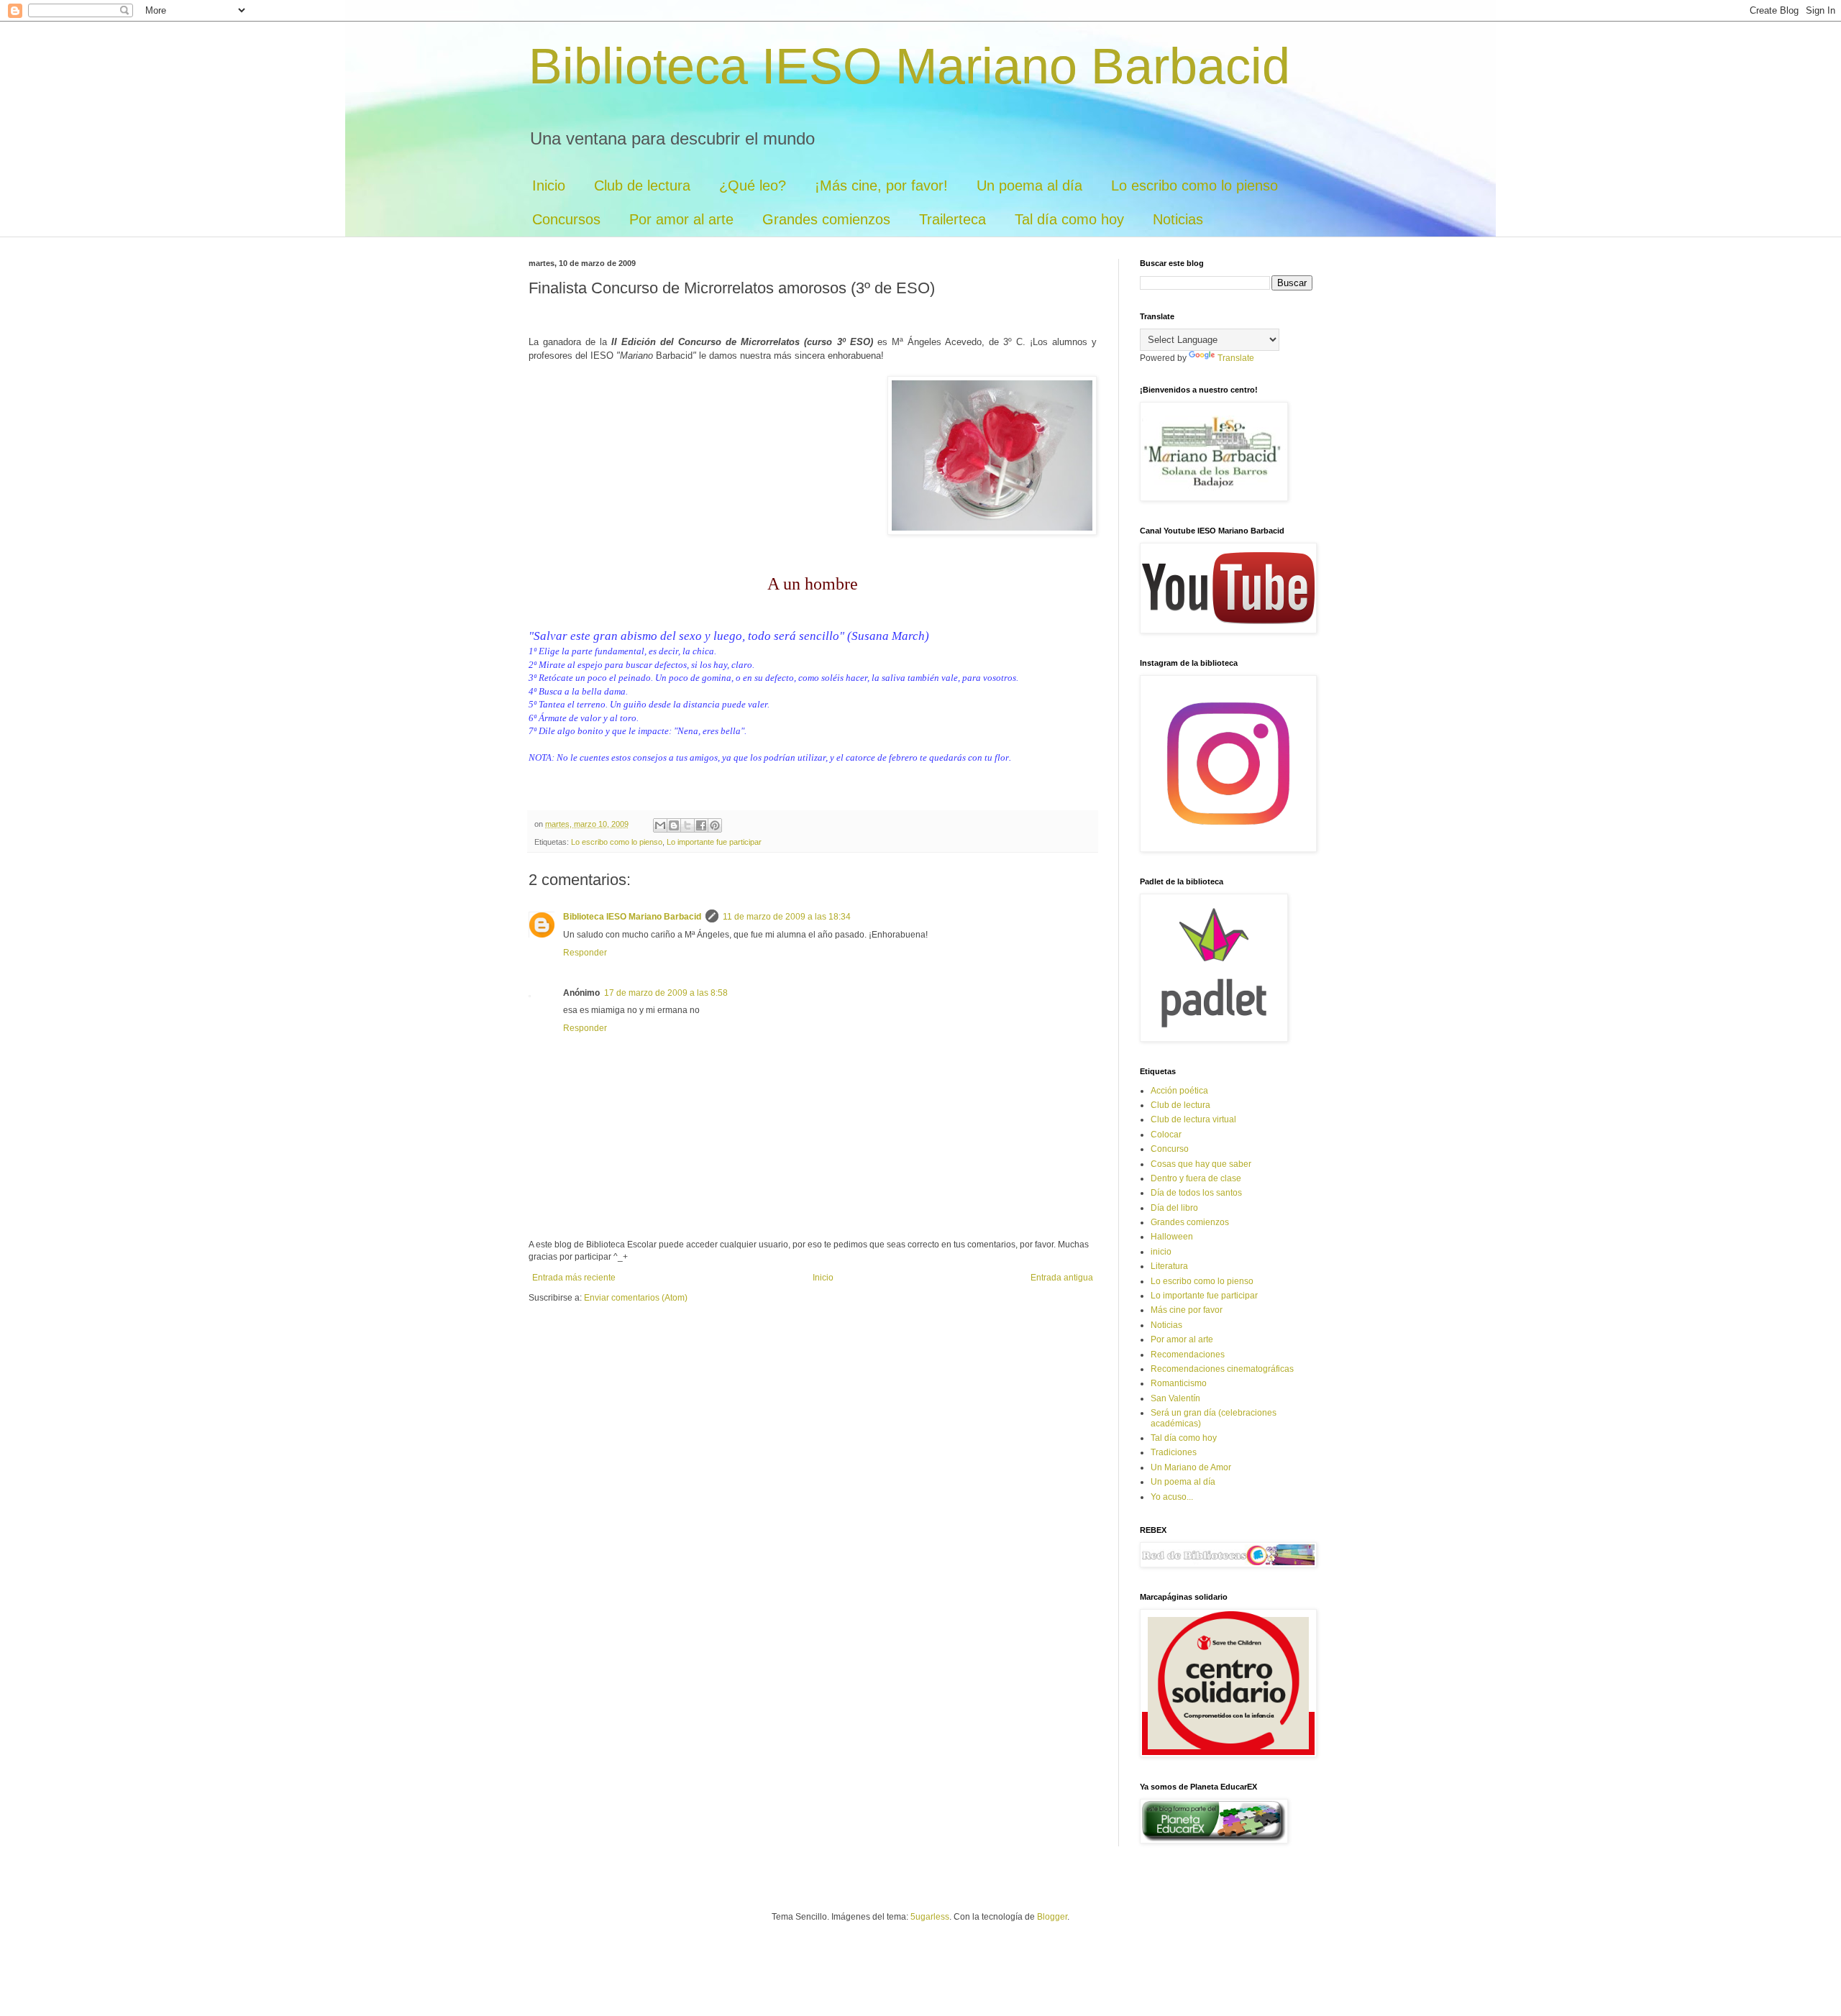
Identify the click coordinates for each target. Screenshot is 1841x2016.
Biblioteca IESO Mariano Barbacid (909, 66)
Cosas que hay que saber (1201, 1164)
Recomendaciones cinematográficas (1222, 1369)
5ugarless (930, 1917)
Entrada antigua (1062, 1278)
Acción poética (1179, 1091)
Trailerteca (953, 219)
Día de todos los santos (1196, 1193)
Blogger (1052, 1917)
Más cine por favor (1187, 1310)
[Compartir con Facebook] (701, 825)
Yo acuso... (1172, 1497)
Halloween (1172, 1237)
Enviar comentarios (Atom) (636, 1298)
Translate (1236, 358)
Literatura (1169, 1266)
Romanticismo (1179, 1383)
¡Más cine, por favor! (881, 185)
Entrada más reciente (574, 1278)
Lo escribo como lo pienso (1194, 185)
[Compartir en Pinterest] (715, 825)
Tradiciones (1174, 1452)
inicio (1161, 1252)
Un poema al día (1029, 185)
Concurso (1170, 1149)
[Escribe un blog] (674, 825)
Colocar (1166, 1135)
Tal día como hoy (1069, 219)
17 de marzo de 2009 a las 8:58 (666, 993)
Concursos (566, 219)
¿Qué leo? (753, 185)
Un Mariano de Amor (1191, 1467)
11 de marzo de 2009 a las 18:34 (787, 917)
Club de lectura (642, 185)
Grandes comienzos (826, 219)
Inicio (549, 185)
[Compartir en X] (687, 825)
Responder (585, 953)
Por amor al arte (681, 219)
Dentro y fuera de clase (1196, 1178)
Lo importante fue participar (714, 842)
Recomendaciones (1188, 1355)
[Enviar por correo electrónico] (660, 825)
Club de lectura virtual (1193, 1119)
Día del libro (1174, 1208)
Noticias (1178, 219)
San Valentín (1175, 1398)
